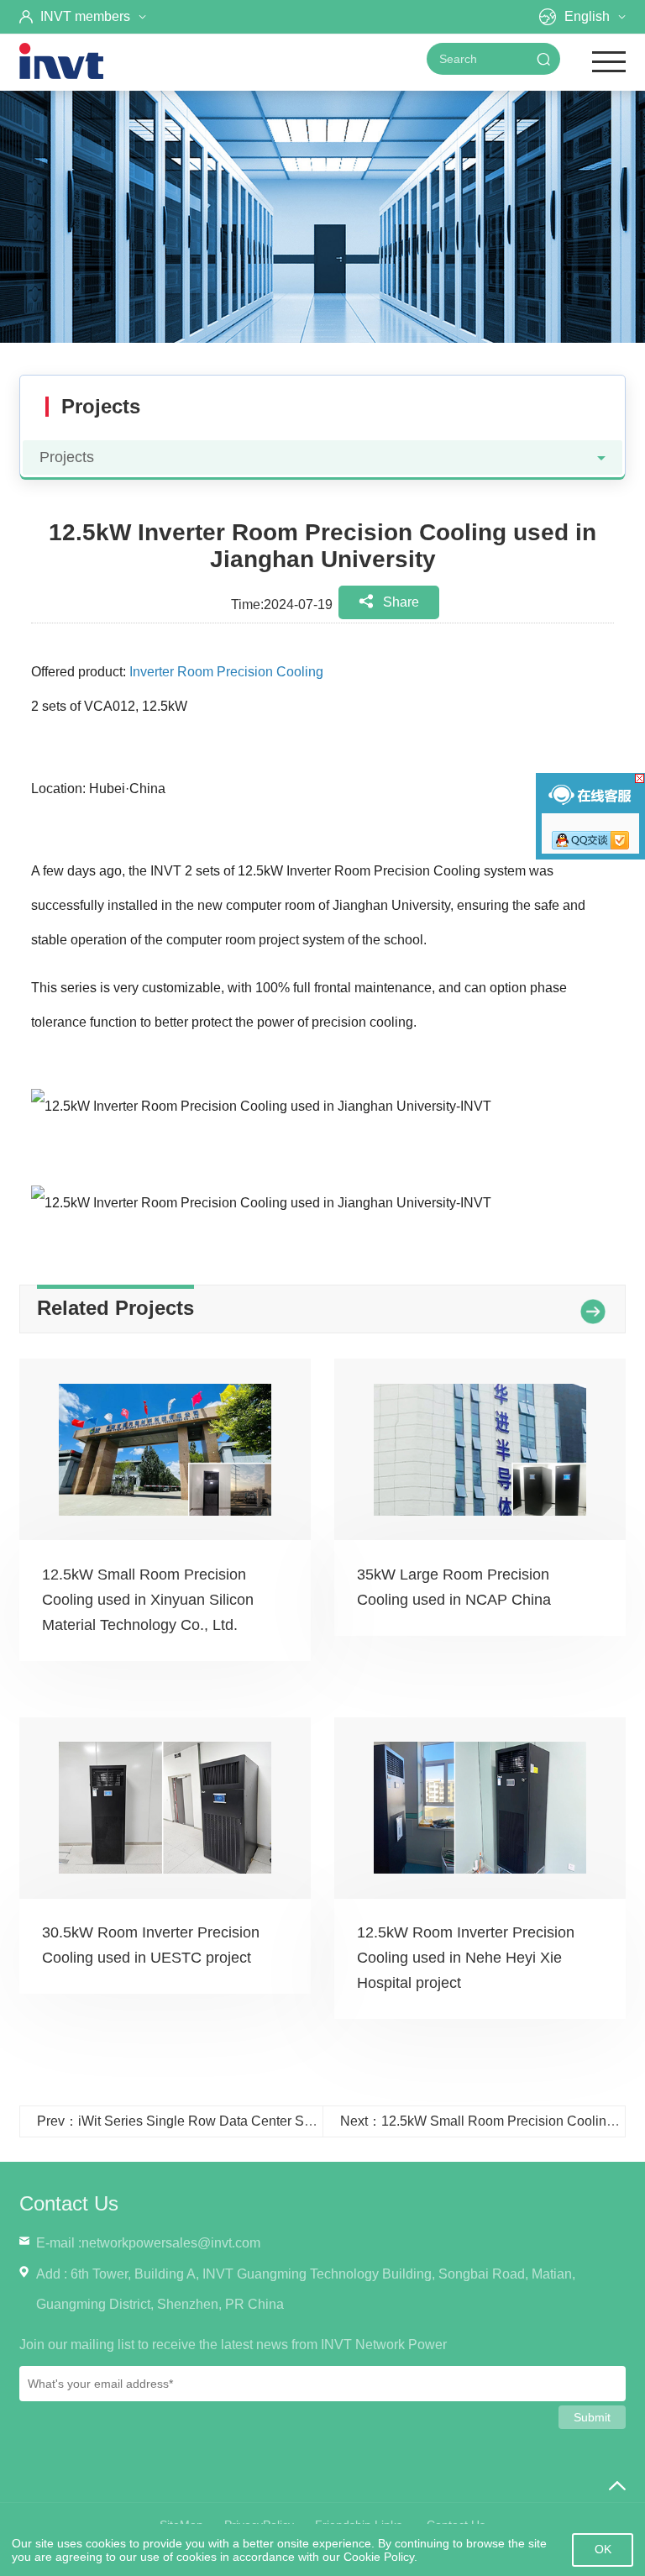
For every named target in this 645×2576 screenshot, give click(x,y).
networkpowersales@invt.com (171, 2243)
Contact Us (69, 2203)
